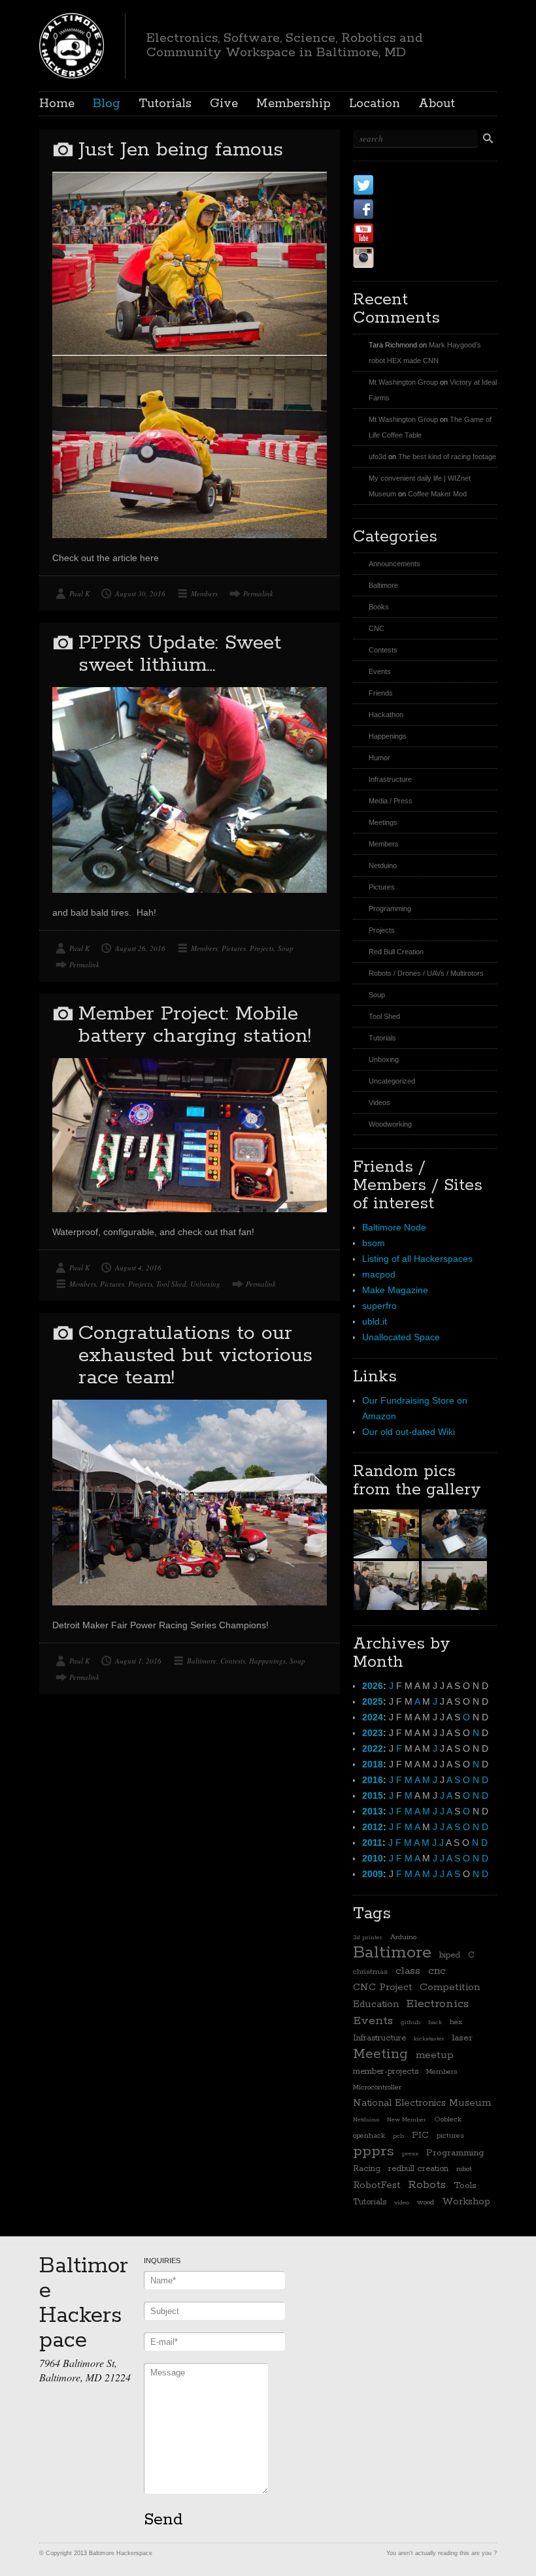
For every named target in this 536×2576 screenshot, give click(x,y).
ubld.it (375, 1321)
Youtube (405, 233)
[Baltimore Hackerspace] (72, 44)
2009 (373, 1874)
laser (462, 2038)
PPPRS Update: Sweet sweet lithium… (180, 654)
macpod (379, 1274)
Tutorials (165, 104)
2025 (373, 1701)
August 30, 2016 (140, 593)
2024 (373, 1717)
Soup (286, 948)
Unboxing (205, 1284)
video (402, 2202)
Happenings (267, 1661)
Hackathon (386, 715)
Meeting (380, 2054)
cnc (437, 1971)
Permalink (258, 593)
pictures (450, 2136)
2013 (373, 1811)
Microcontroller (377, 2087)
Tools (465, 2185)
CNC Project (382, 1987)
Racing (367, 2169)
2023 (373, 1733)
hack (435, 2022)
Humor (379, 758)
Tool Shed (171, 1284)
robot (464, 2169)
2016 (373, 1780)
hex (456, 2022)
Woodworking (390, 1124)
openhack (369, 2136)
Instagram (411, 257)
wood (426, 2202)
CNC (377, 628)
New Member (407, 2119)
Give (224, 104)
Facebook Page (426, 209)
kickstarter (429, 2038)
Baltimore (202, 1661)
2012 (373, 1827)
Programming (390, 909)
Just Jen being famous (181, 150)
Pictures (234, 948)
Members (204, 593)
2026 (373, 1686)
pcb (398, 2136)
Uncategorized (392, 1081)
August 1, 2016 (138, 1661)
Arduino (403, 1937)
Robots (427, 2185)
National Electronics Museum (422, 2103)
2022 (373, 1748)
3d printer (368, 1937)
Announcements (394, 564)
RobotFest (377, 2185)
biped (450, 1955)
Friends (381, 693)
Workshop (466, 2201)
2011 (372, 1843)
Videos (379, 1103)
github (410, 2022)
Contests (233, 1661)
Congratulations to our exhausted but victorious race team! (195, 1356)
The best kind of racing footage (447, 457)
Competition (450, 1988)
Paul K (79, 593)
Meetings (383, 822)
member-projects (386, 2071)
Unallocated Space (401, 1337)
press (410, 2153)
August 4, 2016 (138, 1267)
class (408, 1971)
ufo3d (377, 457)
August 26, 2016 (140, 948)
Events (380, 671)
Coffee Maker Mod (437, 494)
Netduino (383, 865)
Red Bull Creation (396, 952)
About (437, 104)
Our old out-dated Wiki (409, 1432)
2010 (373, 1858)
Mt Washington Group (403, 382)
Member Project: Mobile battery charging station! (195, 1025)
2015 (373, 1795)
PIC (420, 2135)
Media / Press (391, 801)
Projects (262, 948)
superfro (379, 1306)
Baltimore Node (394, 1227)
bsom (374, 1243)
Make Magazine (395, 1290)
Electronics (438, 2004)
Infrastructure (390, 779)
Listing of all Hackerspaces (417, 1259)
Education (376, 2004)
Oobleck (448, 2119)
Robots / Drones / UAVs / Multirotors (426, 973)
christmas (370, 1972)
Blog (107, 104)
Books (379, 607)
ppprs (374, 2151)
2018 (373, 1764)
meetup (435, 2055)
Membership (293, 104)
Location (375, 104)
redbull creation (418, 2169)
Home (57, 104)
